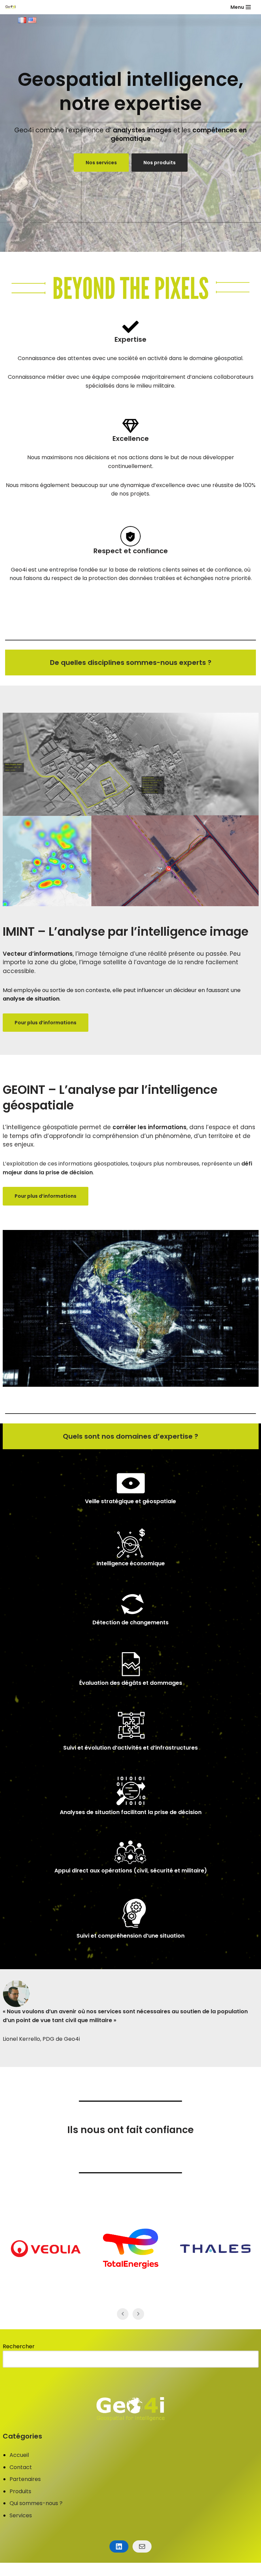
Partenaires (25, 2479)
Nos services (101, 163)
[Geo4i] (11, 7)
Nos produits (160, 163)
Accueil (19, 2455)
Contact (21, 2467)
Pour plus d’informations (46, 1023)
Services (21, 2515)
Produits (20, 2491)
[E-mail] (142, 2546)
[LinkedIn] (119, 2546)
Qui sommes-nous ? (36, 2503)
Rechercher (19, 2346)
